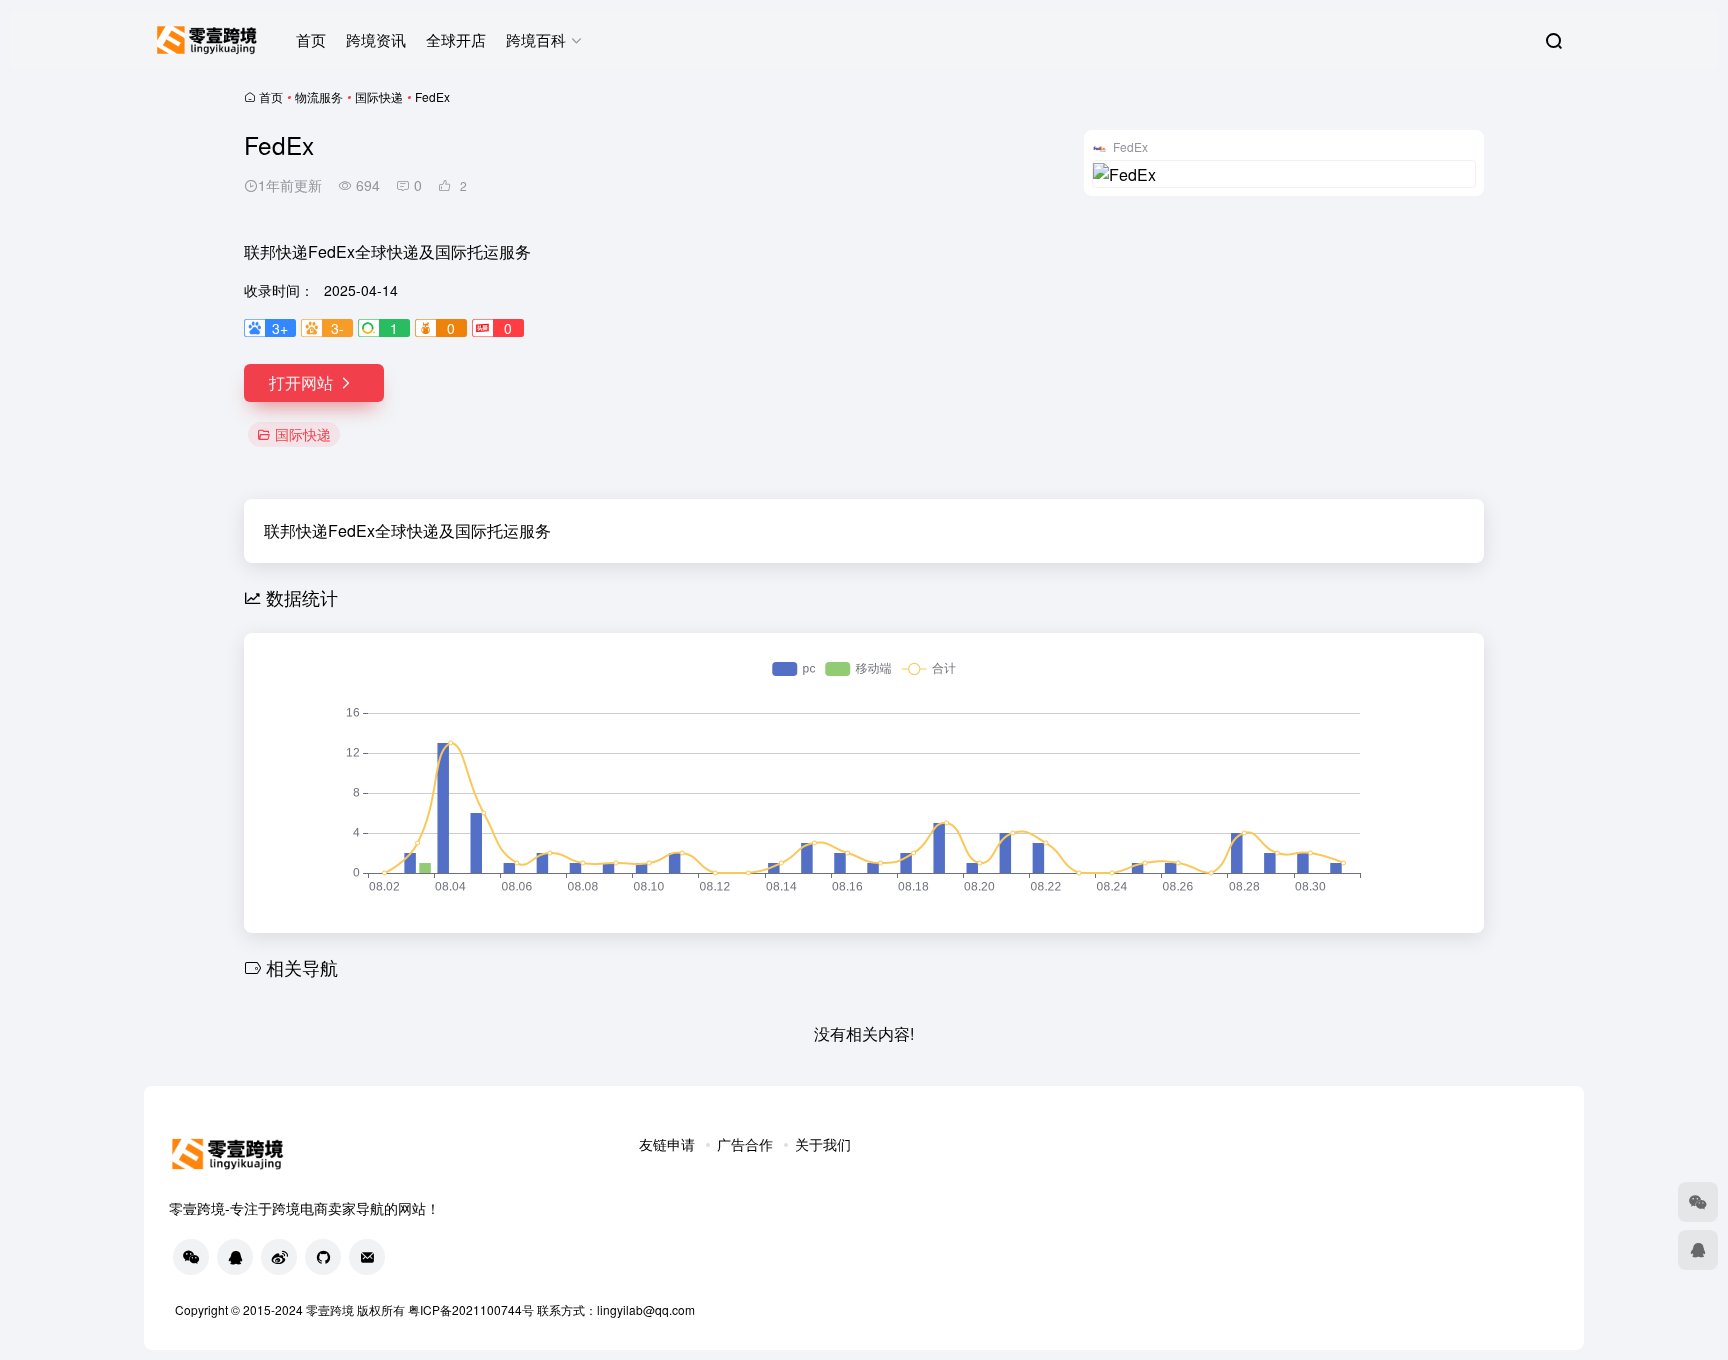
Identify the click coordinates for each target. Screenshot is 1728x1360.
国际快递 (379, 96)
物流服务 (319, 96)
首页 (311, 39)
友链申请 (667, 1144)
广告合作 (745, 1144)
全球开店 (456, 39)
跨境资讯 (376, 39)
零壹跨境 (330, 1309)
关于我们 (823, 1144)
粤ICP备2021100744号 (472, 1309)
